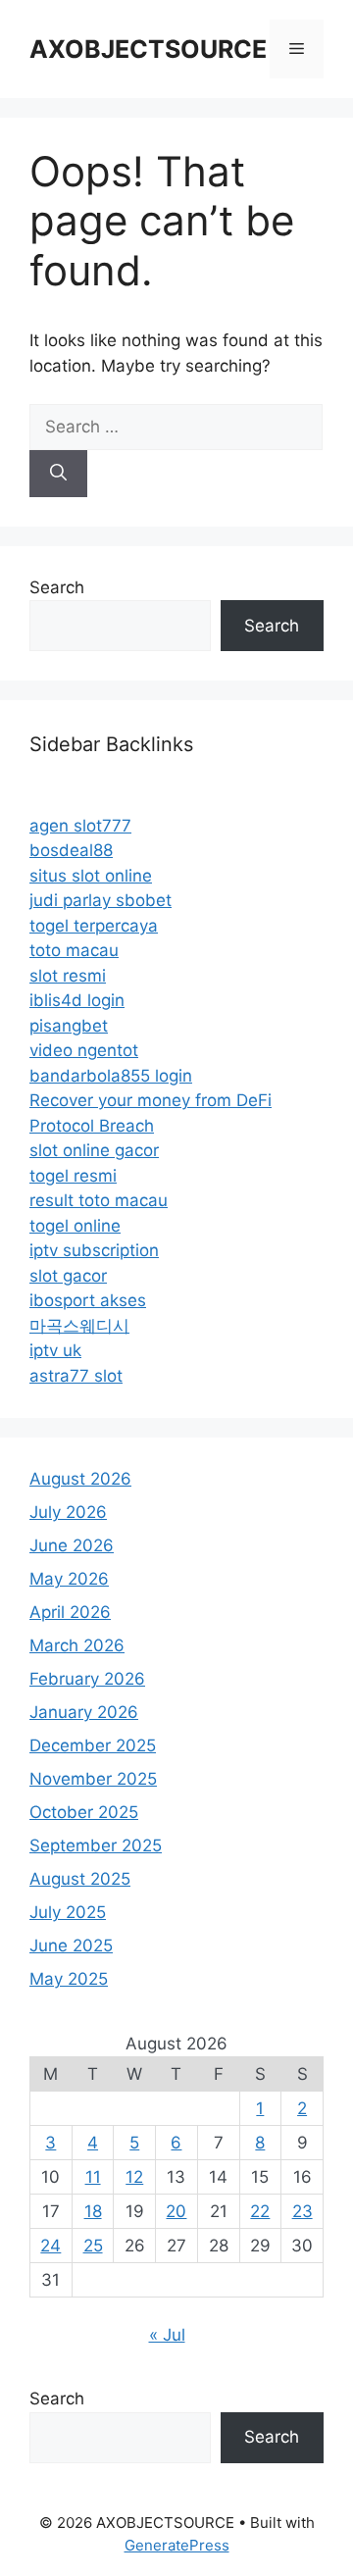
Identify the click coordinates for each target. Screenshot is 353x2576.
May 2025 (69, 1979)
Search (57, 587)
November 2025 (93, 1779)
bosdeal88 (71, 850)
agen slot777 (80, 826)
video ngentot (84, 1050)
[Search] (58, 474)
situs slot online (91, 876)
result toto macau (99, 1200)
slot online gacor (94, 1150)
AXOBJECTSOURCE (148, 49)
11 (93, 2177)
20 (176, 2211)
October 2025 (84, 1812)
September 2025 (96, 1845)
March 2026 (77, 1645)
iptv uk (55, 1350)
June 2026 (72, 1545)
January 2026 (84, 1712)
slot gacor (68, 1276)
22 (260, 2211)
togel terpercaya (94, 926)
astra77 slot (76, 1376)
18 (93, 2211)
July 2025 (68, 1912)
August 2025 (80, 1879)
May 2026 (69, 1579)
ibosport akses (88, 1300)
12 (134, 2177)
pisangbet (69, 1026)
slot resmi (68, 976)
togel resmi (73, 1176)
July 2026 (68, 1512)
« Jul (167, 2335)
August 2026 (80, 1479)
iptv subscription (94, 1250)
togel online (75, 1226)
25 (93, 2246)
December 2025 (93, 1745)
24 (50, 2246)
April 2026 (70, 1612)
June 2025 (71, 1945)
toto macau (74, 950)
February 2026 (87, 1679)
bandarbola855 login (111, 1076)
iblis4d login (77, 1000)
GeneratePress (177, 2545)
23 (303, 2211)
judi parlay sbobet (101, 900)
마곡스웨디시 (79, 1326)
